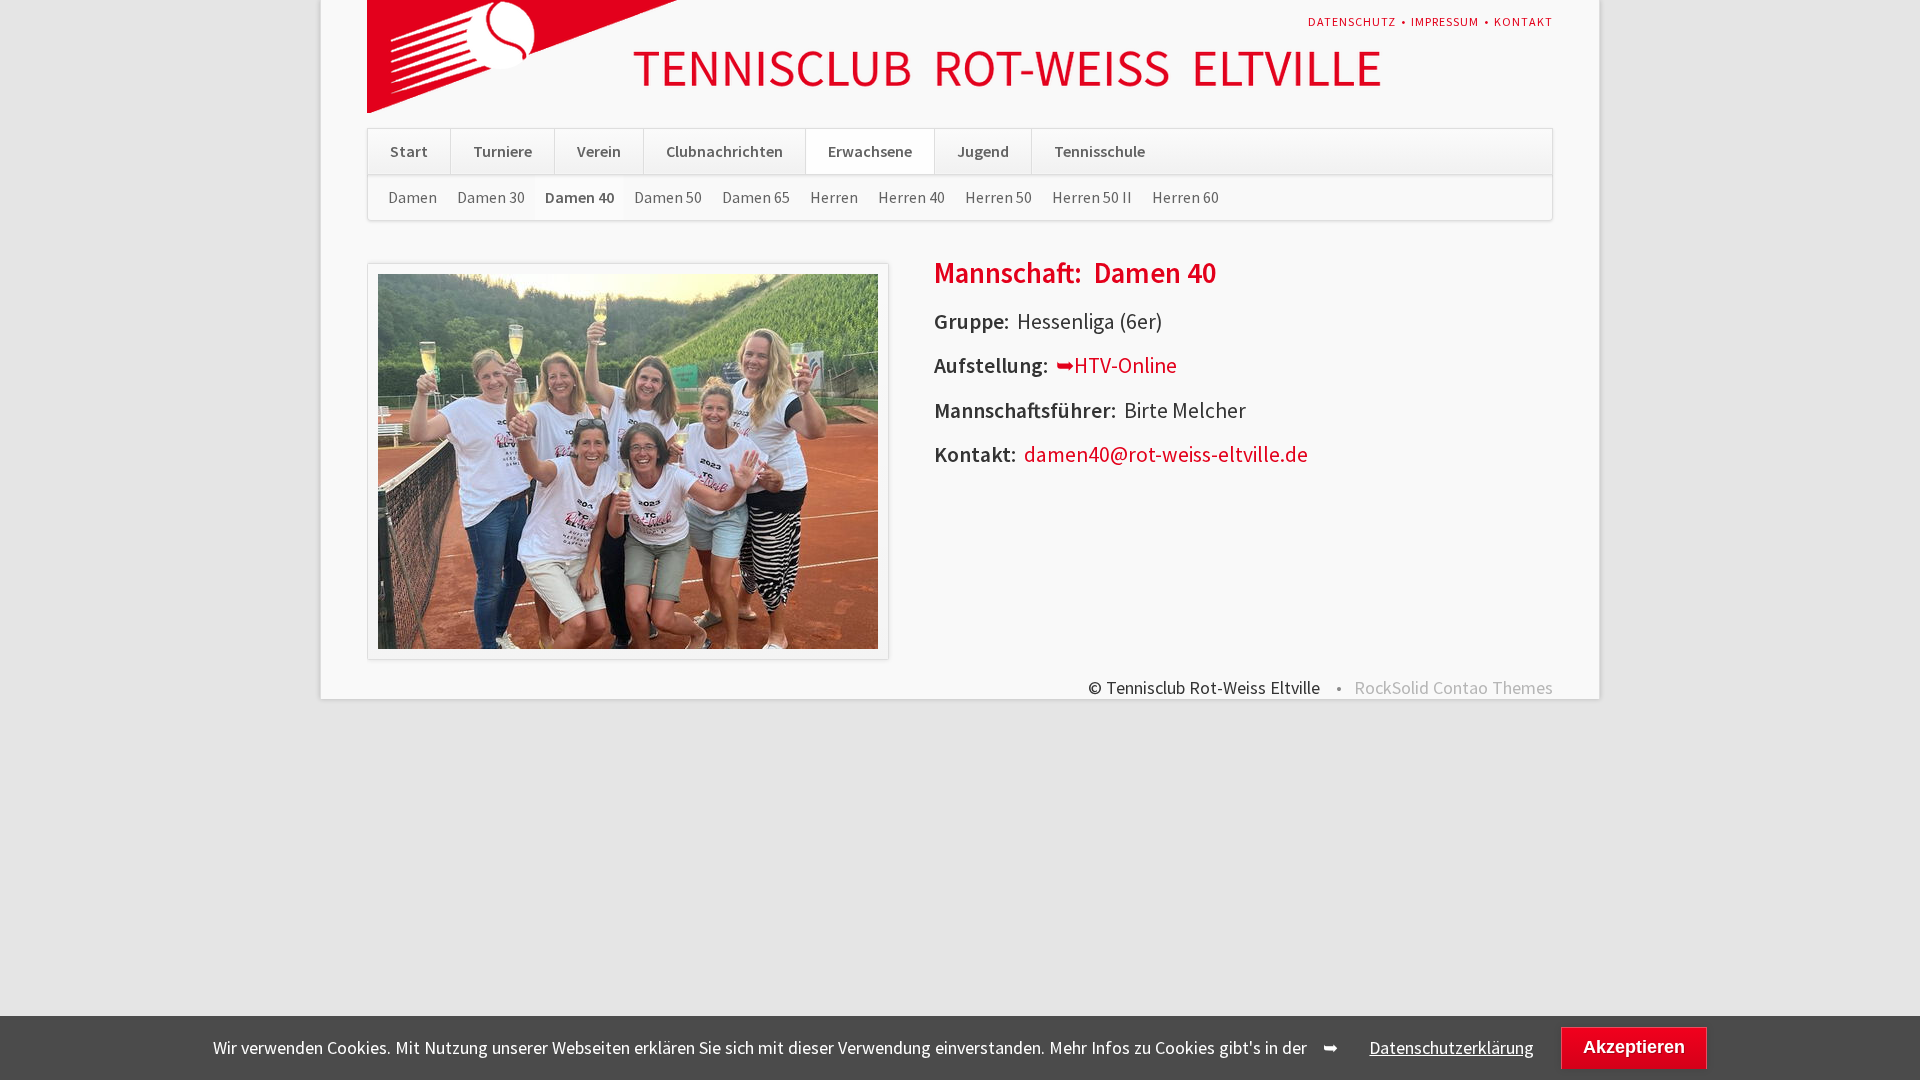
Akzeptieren (1634, 1047)
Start (409, 151)
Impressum (1445, 21)
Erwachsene (870, 151)
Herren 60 (1185, 197)
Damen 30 (491, 197)
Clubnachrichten (724, 151)
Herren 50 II (1092, 197)
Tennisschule (1099, 151)
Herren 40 (911, 197)
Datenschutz (1352, 21)
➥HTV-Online (1116, 365)
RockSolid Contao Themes (1453, 687)
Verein (599, 151)
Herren (834, 197)
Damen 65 (756, 197)
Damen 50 (668, 197)
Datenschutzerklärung (1451, 1047)
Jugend (983, 151)
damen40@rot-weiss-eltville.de (1166, 454)
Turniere (502, 151)
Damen (412, 197)
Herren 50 (998, 197)
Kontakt (1523, 21)
